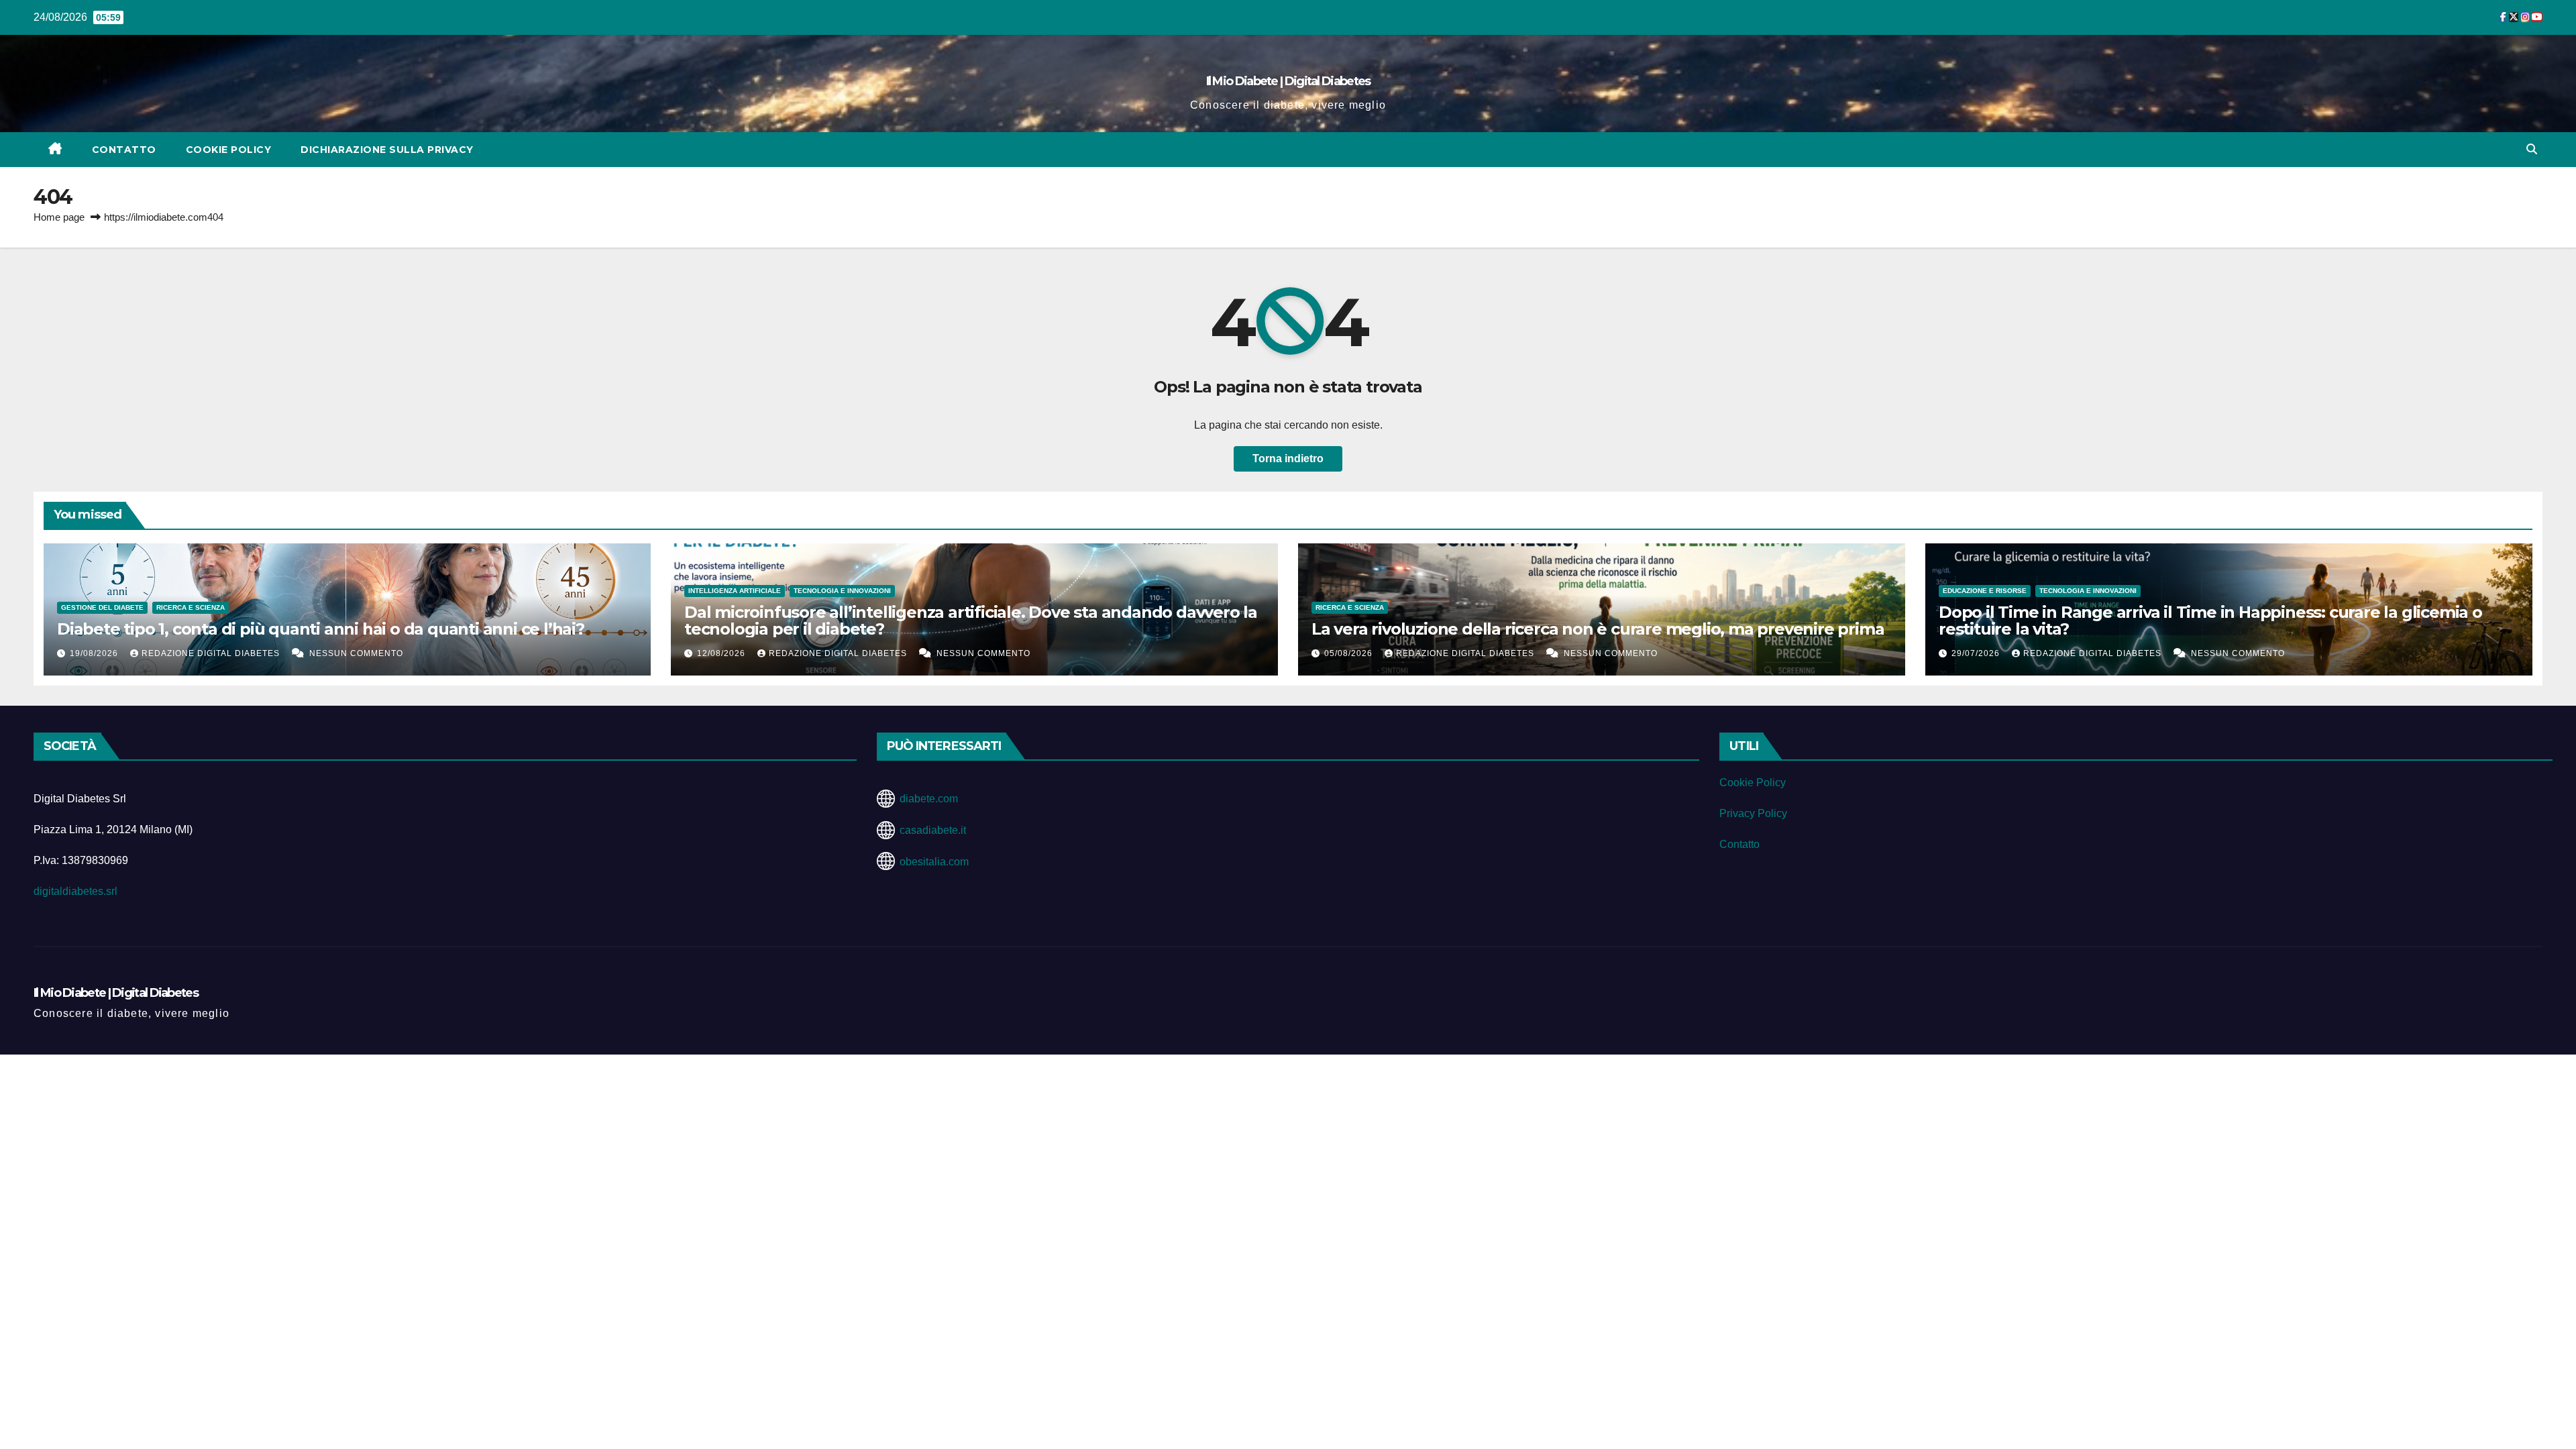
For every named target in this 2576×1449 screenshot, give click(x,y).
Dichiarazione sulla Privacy (387, 150)
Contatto (124, 150)
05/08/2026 (1350, 653)
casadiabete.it (933, 830)
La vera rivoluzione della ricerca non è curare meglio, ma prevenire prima (1598, 629)
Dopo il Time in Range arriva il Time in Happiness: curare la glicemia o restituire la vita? (2210, 621)
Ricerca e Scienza (191, 607)
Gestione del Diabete (102, 607)
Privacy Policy (1753, 813)
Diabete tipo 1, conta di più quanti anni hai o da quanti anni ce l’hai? (321, 629)
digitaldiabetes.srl (75, 891)
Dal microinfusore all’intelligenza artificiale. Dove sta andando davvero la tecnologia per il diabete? (971, 621)
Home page (59, 217)
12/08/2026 (722, 653)
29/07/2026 (1977, 653)
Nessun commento (356, 653)
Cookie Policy (229, 150)
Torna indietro (1288, 459)
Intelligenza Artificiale (735, 591)
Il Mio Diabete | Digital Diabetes (1288, 81)
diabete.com (929, 799)
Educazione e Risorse (1985, 591)
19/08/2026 (95, 653)
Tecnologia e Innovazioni (842, 591)
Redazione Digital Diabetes (212, 653)
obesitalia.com (934, 862)
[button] (2532, 149)
